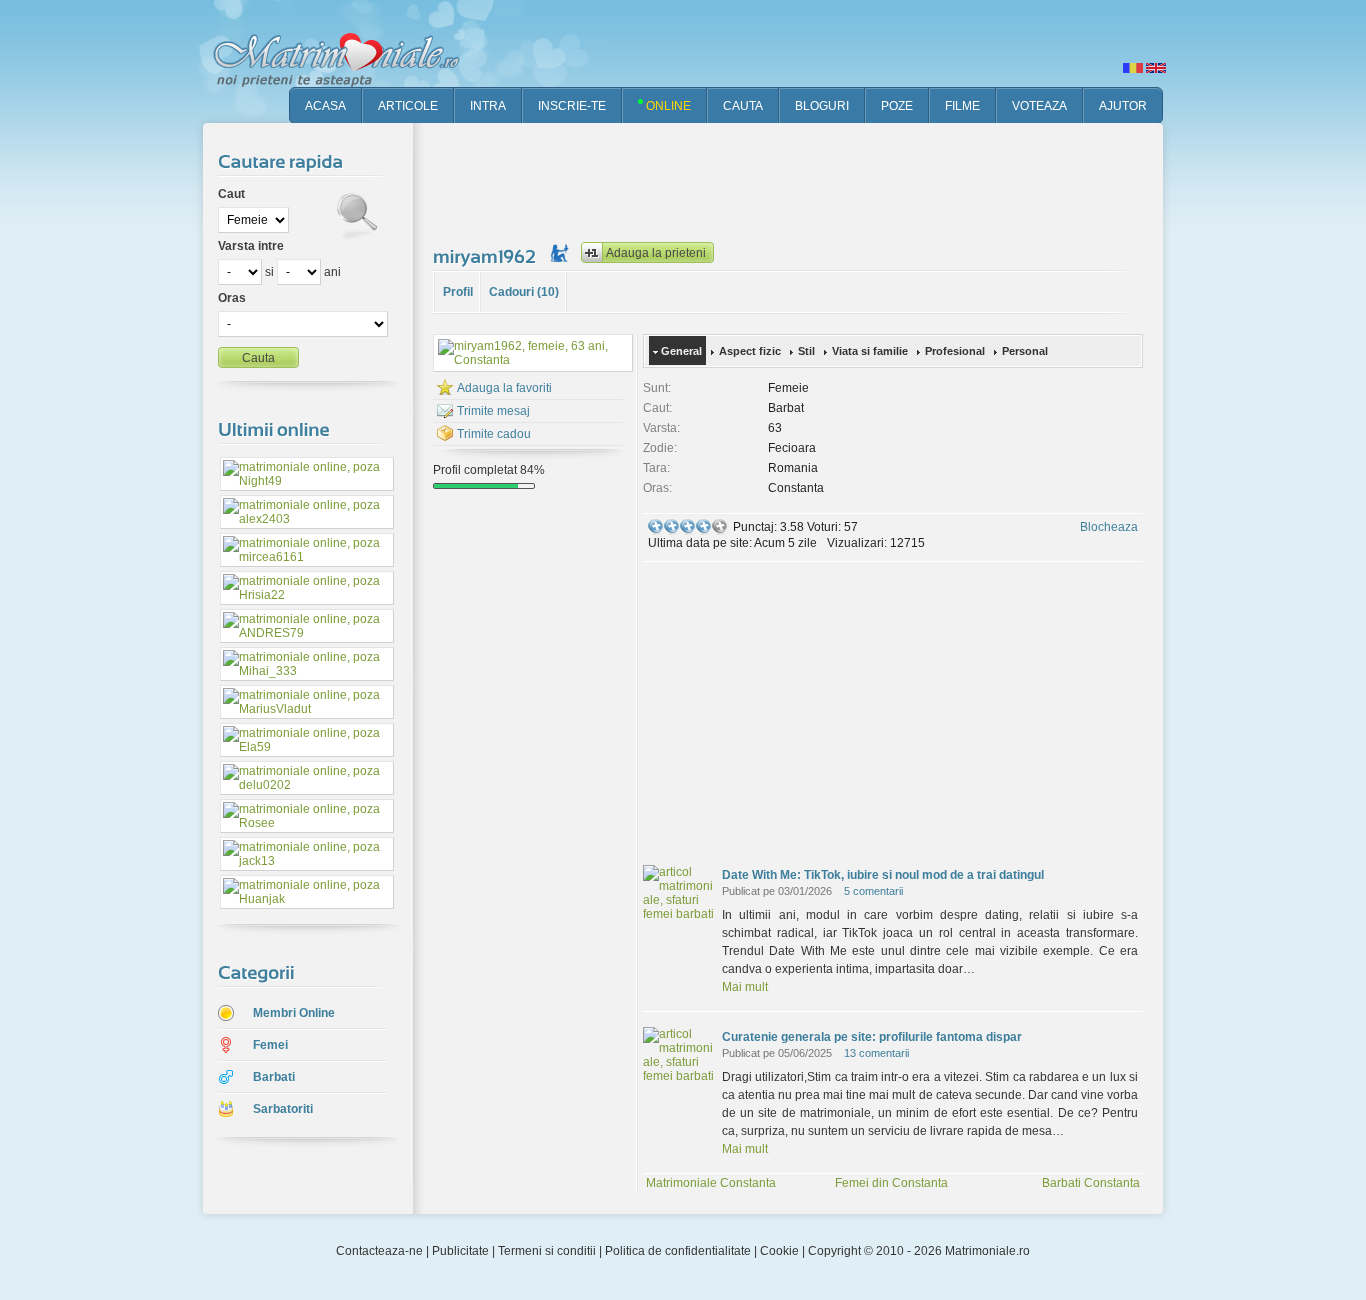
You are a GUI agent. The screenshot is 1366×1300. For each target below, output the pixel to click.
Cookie (779, 1251)
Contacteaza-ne (379, 1251)
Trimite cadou (494, 434)
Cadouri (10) (524, 292)
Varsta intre (251, 246)
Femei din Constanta (891, 1183)
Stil (806, 351)
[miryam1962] (487, 256)
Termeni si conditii (547, 1251)
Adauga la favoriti (504, 388)
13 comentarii (876, 1053)
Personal (1025, 351)
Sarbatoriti (283, 1109)
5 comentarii (873, 891)
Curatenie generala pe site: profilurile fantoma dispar (872, 1037)
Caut (231, 194)
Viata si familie (870, 351)
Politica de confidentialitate (678, 1251)
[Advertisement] (797, 180)
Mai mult (745, 987)
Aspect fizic (750, 351)
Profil (458, 292)
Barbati (274, 1077)
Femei (270, 1045)
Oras (232, 298)
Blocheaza (1109, 527)
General (681, 351)
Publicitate (460, 1251)
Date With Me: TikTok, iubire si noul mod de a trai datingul (883, 875)
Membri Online (294, 1013)
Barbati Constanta (1091, 1183)
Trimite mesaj (493, 411)
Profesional (955, 351)
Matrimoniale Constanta (711, 1183)
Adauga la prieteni (656, 253)
